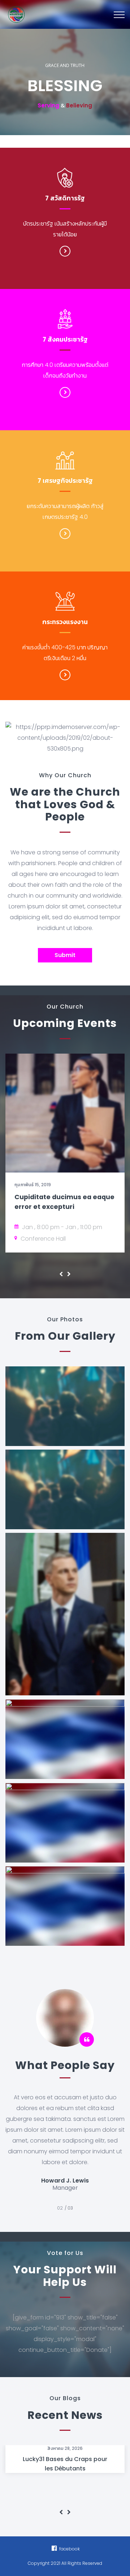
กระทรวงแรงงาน (65, 622)
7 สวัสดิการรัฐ (65, 198)
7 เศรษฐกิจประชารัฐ (65, 481)
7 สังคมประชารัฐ (65, 339)
